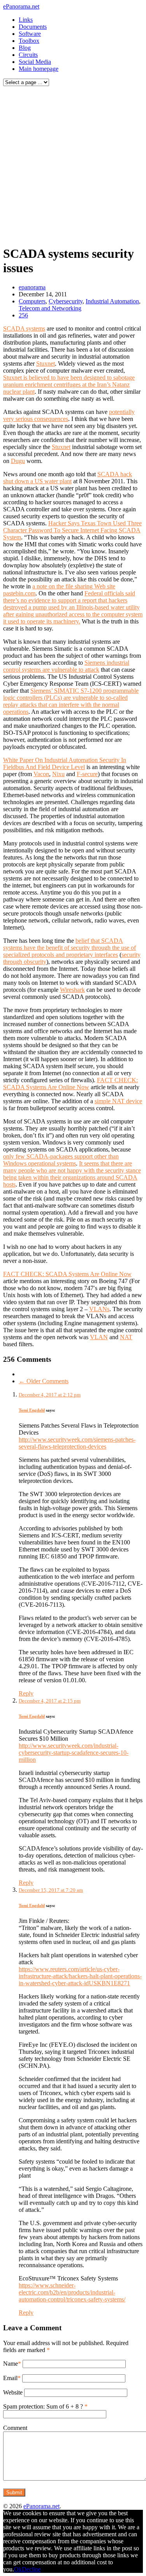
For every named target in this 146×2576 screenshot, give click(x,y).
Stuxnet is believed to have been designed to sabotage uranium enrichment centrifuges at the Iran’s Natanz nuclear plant (69, 385)
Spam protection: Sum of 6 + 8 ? (43, 2406)
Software (30, 34)
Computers (32, 301)
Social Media (35, 62)
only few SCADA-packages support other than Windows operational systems (61, 1160)
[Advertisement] (73, 164)
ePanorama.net (21, 6)
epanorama (32, 287)
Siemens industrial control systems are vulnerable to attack (66, 666)
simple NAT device (118, 1101)
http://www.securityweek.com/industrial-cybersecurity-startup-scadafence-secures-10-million (74, 1753)
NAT (126, 1337)
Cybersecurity (66, 301)
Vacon (41, 774)
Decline (31, 2569)
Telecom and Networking (50, 308)
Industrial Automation (112, 301)
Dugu (18, 461)
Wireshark (72, 990)
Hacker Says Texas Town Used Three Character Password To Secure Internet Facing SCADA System (72, 530)
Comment (15, 2428)
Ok (18, 2569)
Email (10, 2378)
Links (26, 20)
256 (23, 315)
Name (11, 2364)
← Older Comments (44, 1381)
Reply (26, 1693)
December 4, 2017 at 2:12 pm (50, 1395)
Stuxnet (46, 364)
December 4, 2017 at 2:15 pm (50, 1701)
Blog (25, 48)
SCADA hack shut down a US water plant (68, 478)
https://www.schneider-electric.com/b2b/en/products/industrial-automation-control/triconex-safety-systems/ (72, 2292)
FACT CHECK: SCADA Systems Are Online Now (70, 1084)
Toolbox (29, 41)
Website (13, 2392)
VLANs (99, 1309)
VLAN (99, 1337)
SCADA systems (24, 328)
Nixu (58, 774)
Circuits (28, 55)
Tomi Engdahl (32, 1410)
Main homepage (39, 69)
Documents (33, 27)
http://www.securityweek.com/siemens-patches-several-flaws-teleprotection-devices (77, 1443)
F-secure (87, 774)
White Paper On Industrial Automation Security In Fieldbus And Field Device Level (65, 763)
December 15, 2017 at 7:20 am (51, 1890)
